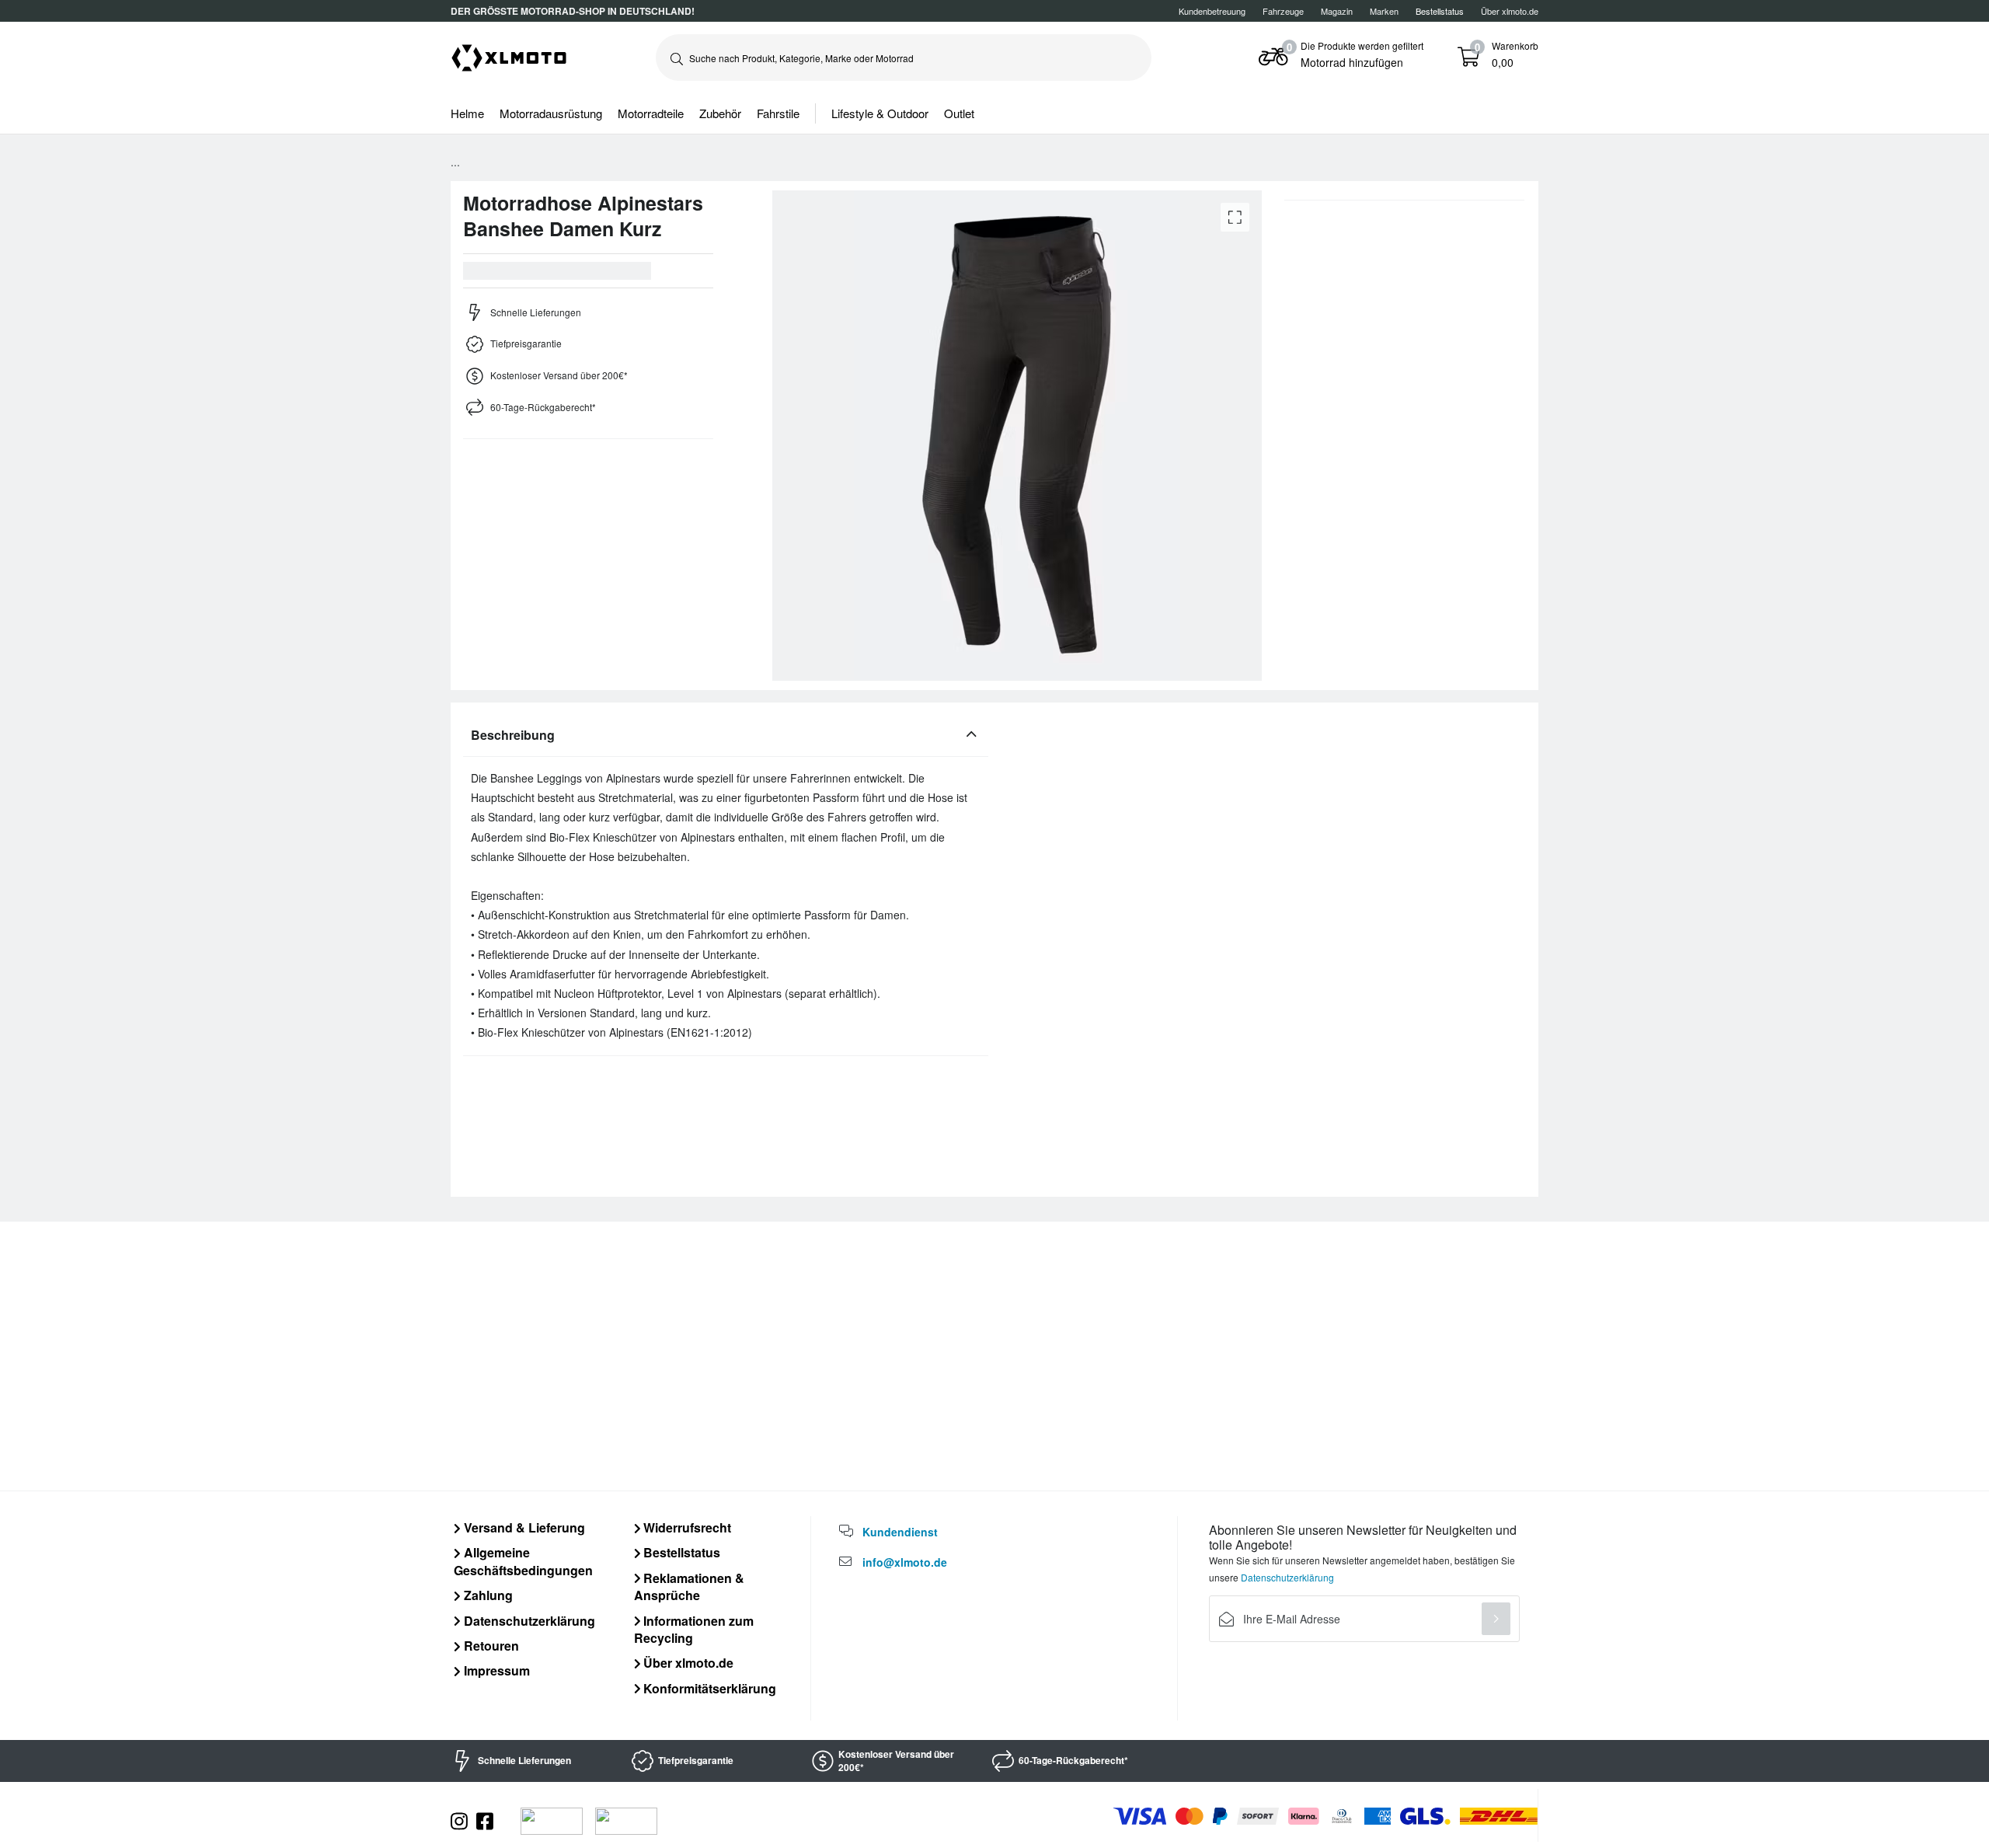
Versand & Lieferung (523, 1527)
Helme (467, 113)
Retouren (490, 1646)
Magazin (1337, 11)
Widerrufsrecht (686, 1527)
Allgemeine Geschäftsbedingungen (523, 1561)
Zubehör (720, 113)
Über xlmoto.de (1510, 11)
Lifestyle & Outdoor (880, 113)
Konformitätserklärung (708, 1688)
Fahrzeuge (1283, 11)
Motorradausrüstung (551, 113)
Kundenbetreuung (1212, 11)
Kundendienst (900, 1532)
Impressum (495, 1670)
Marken (1384, 11)
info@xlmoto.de (905, 1562)
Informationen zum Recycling (694, 1629)
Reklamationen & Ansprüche (690, 1586)
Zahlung (487, 1595)
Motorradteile (651, 113)
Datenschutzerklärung (528, 1621)
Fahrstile (778, 113)
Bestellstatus (680, 1552)
